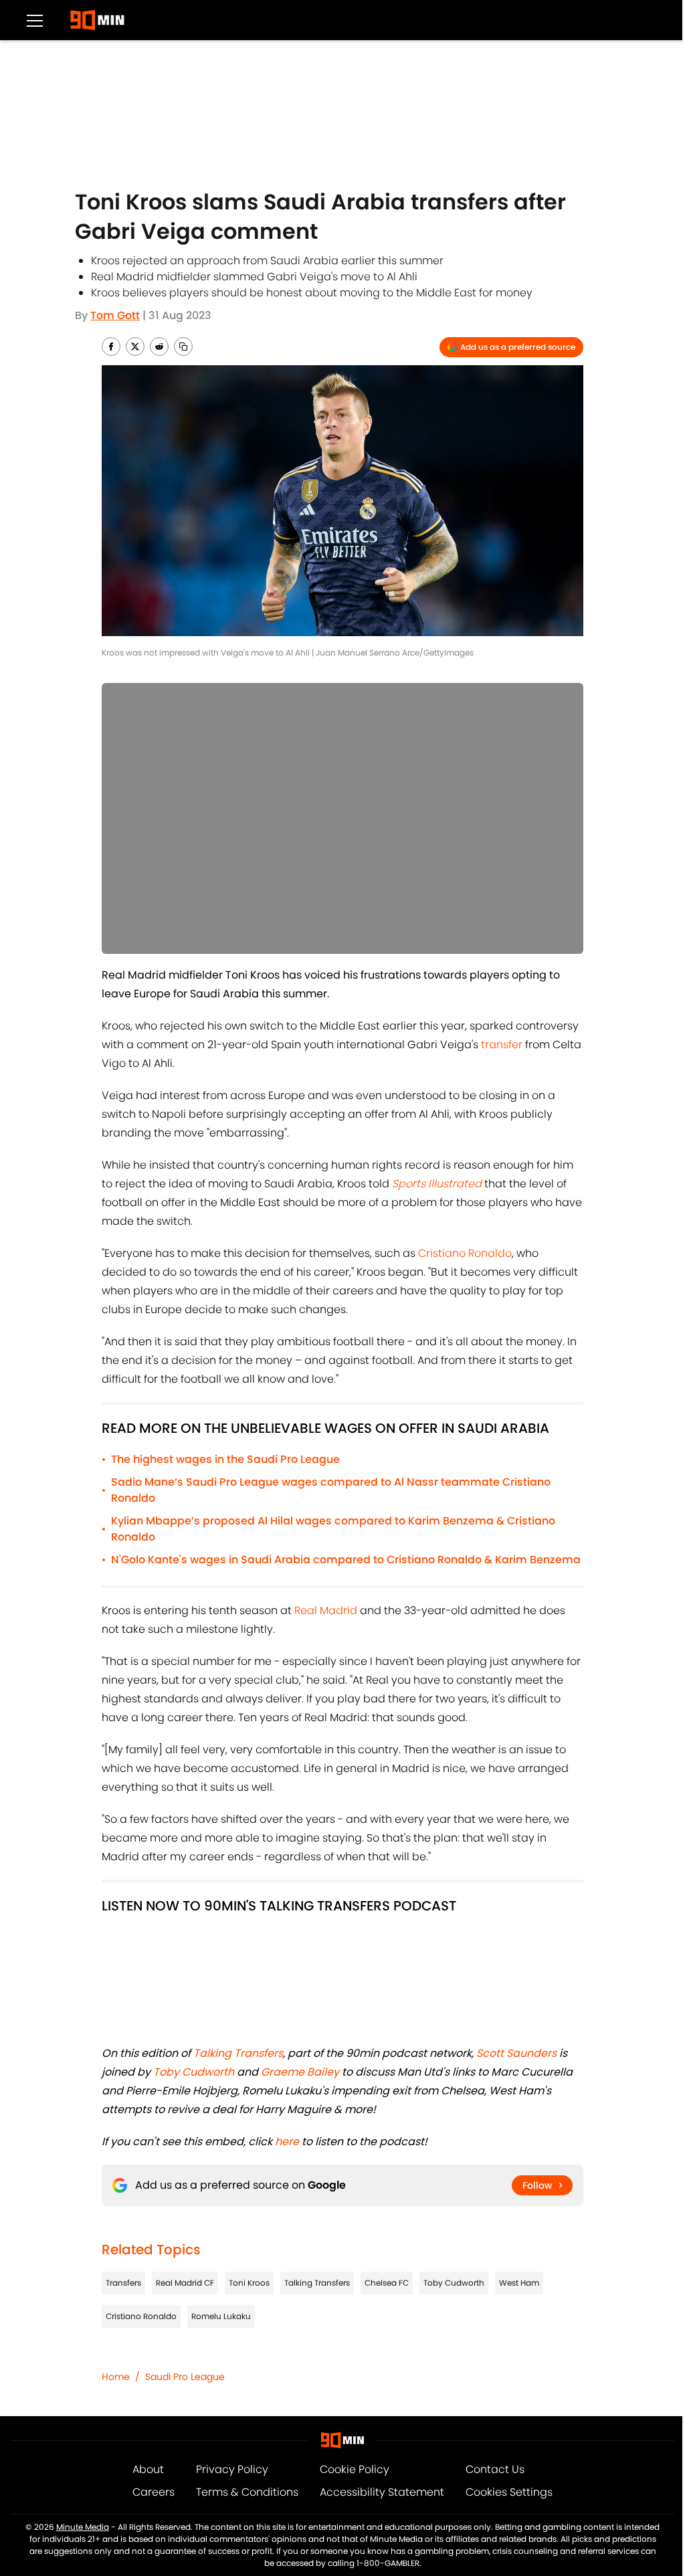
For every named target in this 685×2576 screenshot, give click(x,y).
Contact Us (495, 2469)
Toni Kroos (249, 2283)
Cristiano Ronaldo (465, 1253)
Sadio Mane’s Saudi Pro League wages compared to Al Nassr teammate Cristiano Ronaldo (331, 1490)
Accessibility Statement (382, 2492)
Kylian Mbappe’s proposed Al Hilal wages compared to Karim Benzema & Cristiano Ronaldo (333, 1529)
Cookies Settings (509, 2492)
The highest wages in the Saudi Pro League (225, 1459)
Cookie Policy (355, 2469)
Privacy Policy (232, 2469)
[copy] (183, 346)
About (148, 2469)
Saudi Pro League (185, 2377)
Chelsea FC (387, 2283)
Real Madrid (326, 1610)
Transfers (123, 2283)
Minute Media (83, 2527)
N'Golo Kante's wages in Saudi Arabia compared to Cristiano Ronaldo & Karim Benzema (346, 1560)
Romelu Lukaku (221, 2316)
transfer (502, 1045)
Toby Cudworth (454, 2283)
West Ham (519, 2283)
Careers (154, 2492)
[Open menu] (35, 20)
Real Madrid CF (185, 2283)
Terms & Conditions (247, 2492)
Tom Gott (115, 315)
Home (116, 2377)
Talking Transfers (317, 2283)
